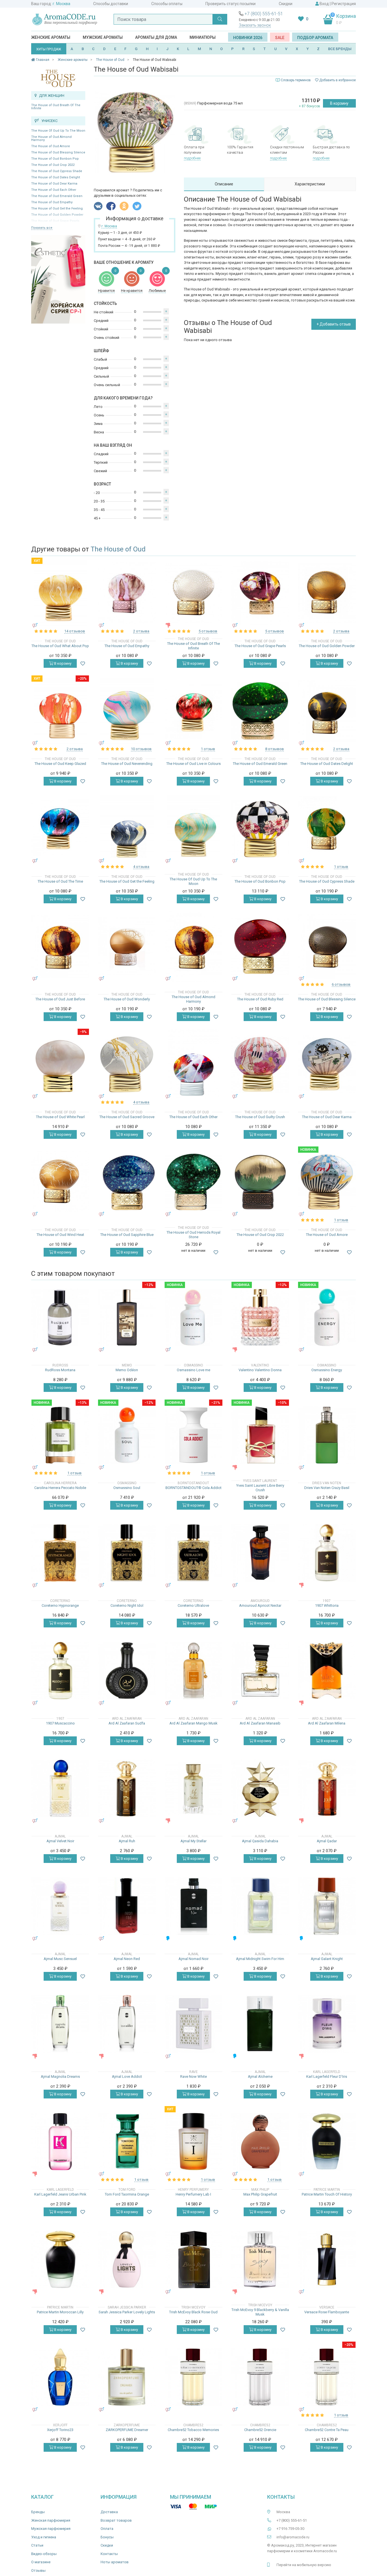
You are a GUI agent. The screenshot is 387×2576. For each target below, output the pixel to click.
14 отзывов (75, 631)
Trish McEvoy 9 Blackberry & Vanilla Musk (260, 2312)
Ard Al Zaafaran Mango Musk (193, 1723)
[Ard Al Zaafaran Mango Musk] (193, 1671)
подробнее (192, 158)
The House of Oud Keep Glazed (60, 764)
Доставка (109, 2512)
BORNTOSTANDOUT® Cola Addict (193, 1488)
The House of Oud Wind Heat (60, 1235)
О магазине (41, 2562)
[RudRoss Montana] (60, 1317)
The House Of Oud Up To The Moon (58, 131)
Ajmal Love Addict (127, 2077)
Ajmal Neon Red (127, 1959)
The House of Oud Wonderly (127, 999)
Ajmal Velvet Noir (60, 1841)
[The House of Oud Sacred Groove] (127, 1064)
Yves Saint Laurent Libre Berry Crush (260, 1488)
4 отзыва (141, 867)
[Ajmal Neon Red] (127, 1906)
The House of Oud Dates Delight (56, 177)
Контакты (109, 2554)
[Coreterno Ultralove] (193, 1553)
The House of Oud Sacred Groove (127, 1117)
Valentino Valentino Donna (260, 1370)
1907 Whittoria (327, 1605)
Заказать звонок (255, 25)
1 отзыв (208, 749)
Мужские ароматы (103, 37)
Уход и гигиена (44, 2537)
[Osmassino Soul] (127, 1435)
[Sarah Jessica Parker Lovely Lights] (127, 2259)
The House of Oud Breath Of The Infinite (56, 107)
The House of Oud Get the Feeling (57, 208)
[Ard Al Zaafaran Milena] (327, 1671)
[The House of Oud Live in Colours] (193, 711)
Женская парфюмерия (51, 2520)
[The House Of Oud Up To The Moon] (193, 829)
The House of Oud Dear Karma (54, 184)
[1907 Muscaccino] (60, 1671)
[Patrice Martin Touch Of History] (327, 2142)
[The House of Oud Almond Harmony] (193, 946)
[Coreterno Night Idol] (127, 1553)
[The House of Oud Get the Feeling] (127, 829)
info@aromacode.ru (293, 2537)
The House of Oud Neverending (127, 764)
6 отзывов (341, 984)
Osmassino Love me (193, 1370)
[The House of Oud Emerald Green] (260, 711)
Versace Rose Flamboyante (327, 2312)
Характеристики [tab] (310, 184)
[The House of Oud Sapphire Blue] (127, 1182)
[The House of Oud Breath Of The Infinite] (193, 593)
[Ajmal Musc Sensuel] (60, 1906)
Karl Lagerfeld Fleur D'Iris (327, 2077)
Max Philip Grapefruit (260, 2194)
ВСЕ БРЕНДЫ (340, 49)
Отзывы (38, 2570)
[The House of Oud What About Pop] (60, 593)
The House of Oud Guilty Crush (260, 1117)
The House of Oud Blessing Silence (58, 152)
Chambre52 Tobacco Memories (193, 2430)
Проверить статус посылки (230, 4)
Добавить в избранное (337, 80)
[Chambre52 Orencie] (260, 2377)
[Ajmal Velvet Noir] (60, 1788)
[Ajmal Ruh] (127, 1788)
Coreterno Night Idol (127, 1605)
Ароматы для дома (156, 37)
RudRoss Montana (60, 1370)
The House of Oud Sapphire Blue (127, 1235)
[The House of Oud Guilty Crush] (260, 1064)
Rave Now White (193, 2077)
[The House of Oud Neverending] (127, 711)
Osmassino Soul (127, 1488)
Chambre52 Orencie (260, 2430)
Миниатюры (203, 37)
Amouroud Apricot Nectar (260, 1605)
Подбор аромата (315, 38)
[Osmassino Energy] (327, 1317)
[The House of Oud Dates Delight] (327, 711)
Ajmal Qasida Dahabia (260, 1841)
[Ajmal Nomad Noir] (193, 1906)
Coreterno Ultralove (193, 1605)
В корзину (339, 103)
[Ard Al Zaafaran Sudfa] (127, 1671)
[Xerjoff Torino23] (60, 2377)
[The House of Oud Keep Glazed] (60, 711)
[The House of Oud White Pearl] (60, 1064)
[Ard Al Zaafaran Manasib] (260, 1671)
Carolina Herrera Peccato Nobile (60, 1488)
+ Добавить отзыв (334, 324)
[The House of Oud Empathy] (127, 593)
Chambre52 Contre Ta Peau (327, 2430)
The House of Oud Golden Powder (327, 646)
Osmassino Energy (327, 1370)
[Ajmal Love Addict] (127, 2024)
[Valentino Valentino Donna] (260, 1317)
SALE (280, 38)
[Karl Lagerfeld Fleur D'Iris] (327, 2024)
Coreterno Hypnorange (60, 1605)
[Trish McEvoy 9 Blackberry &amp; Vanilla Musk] (260, 2259)
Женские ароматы (51, 37)
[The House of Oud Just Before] (60, 946)
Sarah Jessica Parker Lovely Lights (127, 2312)
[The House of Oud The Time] (60, 829)
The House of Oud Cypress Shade (57, 171)
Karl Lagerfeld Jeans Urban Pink (60, 2194)
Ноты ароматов (115, 2562)
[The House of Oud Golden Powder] (327, 593)
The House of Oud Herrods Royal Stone (193, 1235)
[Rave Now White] (193, 2024)
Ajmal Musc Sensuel (60, 1959)
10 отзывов (141, 749)
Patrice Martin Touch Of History (327, 2194)
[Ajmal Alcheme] (260, 2024)
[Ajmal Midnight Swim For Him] (260, 1906)
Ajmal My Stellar (193, 1841)
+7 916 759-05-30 (290, 2529)
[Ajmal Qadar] (327, 1788)
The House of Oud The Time (60, 881)
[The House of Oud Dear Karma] (327, 1064)
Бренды (38, 2512)
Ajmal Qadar (327, 1841)
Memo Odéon (127, 1370)
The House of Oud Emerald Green (57, 196)
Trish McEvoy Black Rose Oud (193, 2312)
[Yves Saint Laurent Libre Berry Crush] (260, 1435)
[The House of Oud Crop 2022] (260, 1182)
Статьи (37, 2545)
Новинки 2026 (248, 38)
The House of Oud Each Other (54, 190)
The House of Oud (118, 549)
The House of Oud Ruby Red (260, 999)
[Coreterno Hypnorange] (60, 1553)
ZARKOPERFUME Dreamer (127, 2430)
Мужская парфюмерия (51, 2529)
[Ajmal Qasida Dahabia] (260, 1788)
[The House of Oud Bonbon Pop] (260, 829)
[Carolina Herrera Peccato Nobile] (60, 1435)
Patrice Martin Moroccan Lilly (60, 2312)
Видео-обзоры (44, 2554)
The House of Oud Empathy (52, 202)
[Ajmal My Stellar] (193, 1788)
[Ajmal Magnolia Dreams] (60, 2024)
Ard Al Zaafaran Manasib (260, 1723)
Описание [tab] (224, 184)
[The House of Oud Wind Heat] (60, 1182)
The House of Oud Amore (51, 146)
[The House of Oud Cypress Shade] (327, 829)
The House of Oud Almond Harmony (51, 138)
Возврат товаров (116, 2520)
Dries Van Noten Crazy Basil (327, 1488)
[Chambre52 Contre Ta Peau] (327, 2377)
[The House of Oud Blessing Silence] (327, 946)
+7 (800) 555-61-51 (264, 14)
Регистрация (344, 4)
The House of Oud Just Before (60, 999)
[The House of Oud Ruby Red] (260, 946)
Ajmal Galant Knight (327, 1959)
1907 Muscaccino (60, 1723)
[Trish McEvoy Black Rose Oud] (193, 2259)
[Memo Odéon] (127, 1317)
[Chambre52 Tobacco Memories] (193, 2377)
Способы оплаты (167, 4)
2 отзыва (141, 631)
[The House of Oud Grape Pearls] (260, 593)
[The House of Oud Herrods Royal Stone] (193, 1182)
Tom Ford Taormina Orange (127, 2194)
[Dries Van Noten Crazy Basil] (327, 1435)
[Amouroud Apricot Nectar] (260, 1553)
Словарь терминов (296, 80)
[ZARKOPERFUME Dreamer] (127, 2377)
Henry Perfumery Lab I (193, 2194)
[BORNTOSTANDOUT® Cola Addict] (193, 1435)
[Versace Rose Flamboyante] (327, 2259)
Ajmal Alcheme (260, 2077)
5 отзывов (208, 631)
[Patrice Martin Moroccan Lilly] (60, 2259)
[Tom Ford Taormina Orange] (127, 2142)
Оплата (107, 2529)
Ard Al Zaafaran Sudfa (127, 1723)
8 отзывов (275, 749)
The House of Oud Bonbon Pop (55, 159)
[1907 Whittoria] (327, 1553)
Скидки (286, 4)
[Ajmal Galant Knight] (327, 1906)
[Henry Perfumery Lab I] (193, 2142)
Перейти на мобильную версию (304, 2565)
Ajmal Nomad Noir (193, 1959)
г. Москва (61, 4)
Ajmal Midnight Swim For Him (260, 1959)
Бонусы (107, 2537)
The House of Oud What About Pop (60, 646)
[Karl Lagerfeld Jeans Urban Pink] (60, 2142)
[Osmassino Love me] (193, 1317)
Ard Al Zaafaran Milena (327, 1723)
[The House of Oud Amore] (327, 1182)
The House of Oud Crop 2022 (53, 165)
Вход (324, 4)
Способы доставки (111, 4)
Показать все (42, 228)
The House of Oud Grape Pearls (260, 646)
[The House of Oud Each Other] (194, 1064)
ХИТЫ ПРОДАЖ (49, 49)
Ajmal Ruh (127, 1841)
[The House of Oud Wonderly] (127, 946)
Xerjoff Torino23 (60, 2430)
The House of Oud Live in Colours (193, 764)
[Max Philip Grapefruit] (260, 2142)
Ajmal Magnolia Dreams (60, 2077)
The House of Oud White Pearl (60, 1117)
